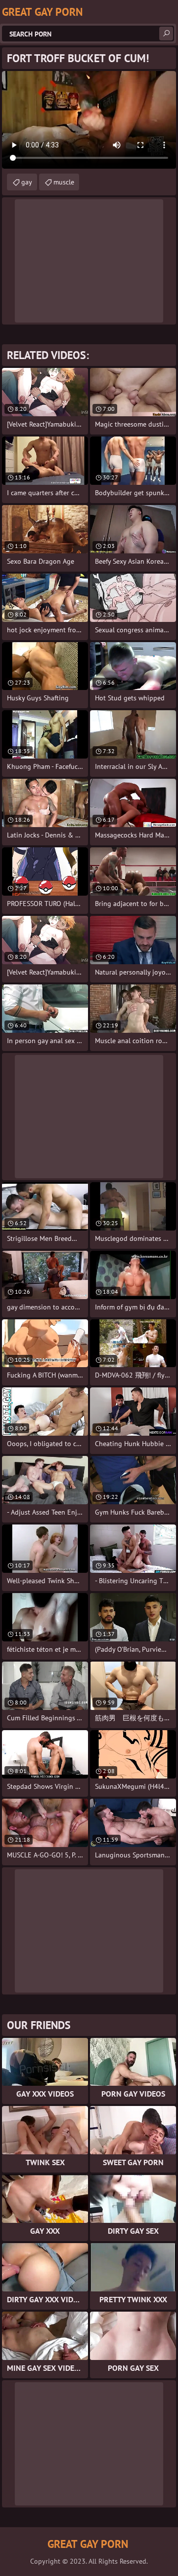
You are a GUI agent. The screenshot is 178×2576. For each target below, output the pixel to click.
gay (27, 182)
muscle (64, 182)
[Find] (166, 34)
